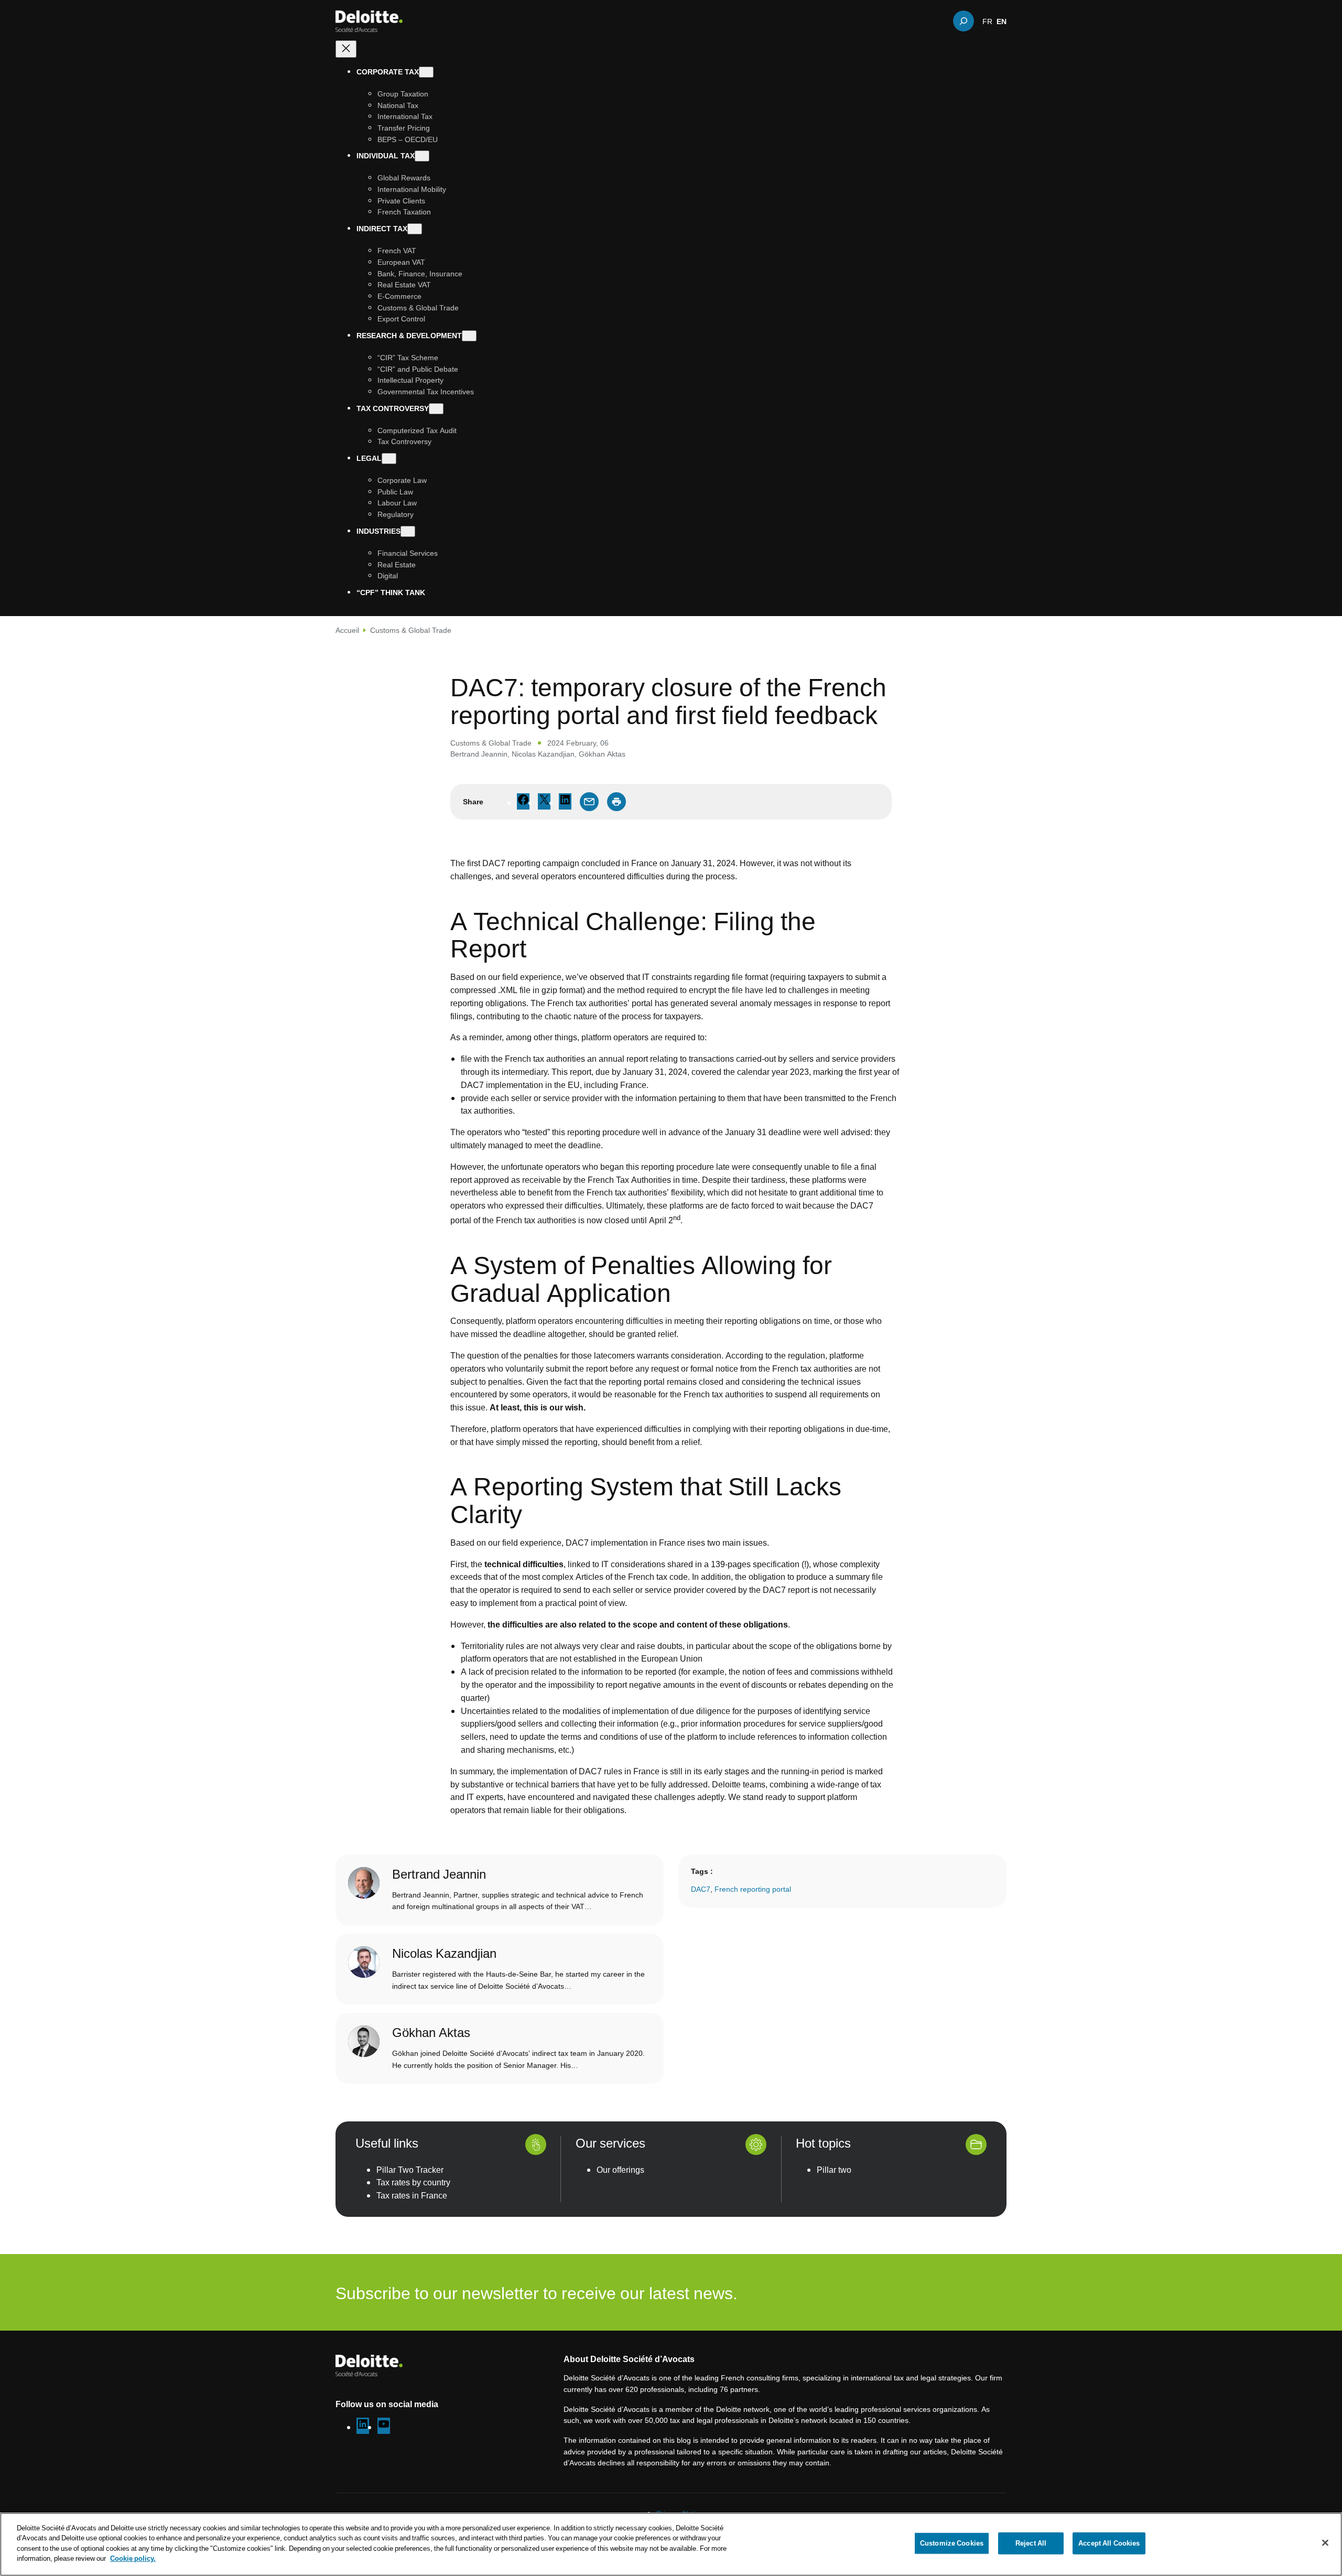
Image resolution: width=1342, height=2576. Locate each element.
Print (616, 802)
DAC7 (701, 1889)
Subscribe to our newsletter (941, 2292)
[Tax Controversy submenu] (436, 409)
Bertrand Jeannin (479, 754)
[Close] (1325, 2543)
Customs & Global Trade (411, 630)
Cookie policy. (133, 2558)
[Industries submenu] (408, 531)
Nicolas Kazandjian (543, 754)
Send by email (589, 802)
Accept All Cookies (1109, 2543)
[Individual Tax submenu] (422, 156)
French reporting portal (753, 1889)
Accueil (347, 630)
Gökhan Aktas (602, 754)
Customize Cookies (952, 2543)
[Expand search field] (964, 21)
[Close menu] (346, 49)
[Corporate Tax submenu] (426, 72)
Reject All (1031, 2543)
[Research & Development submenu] (469, 336)
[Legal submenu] (389, 459)
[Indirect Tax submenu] (415, 229)
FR (987, 21)
